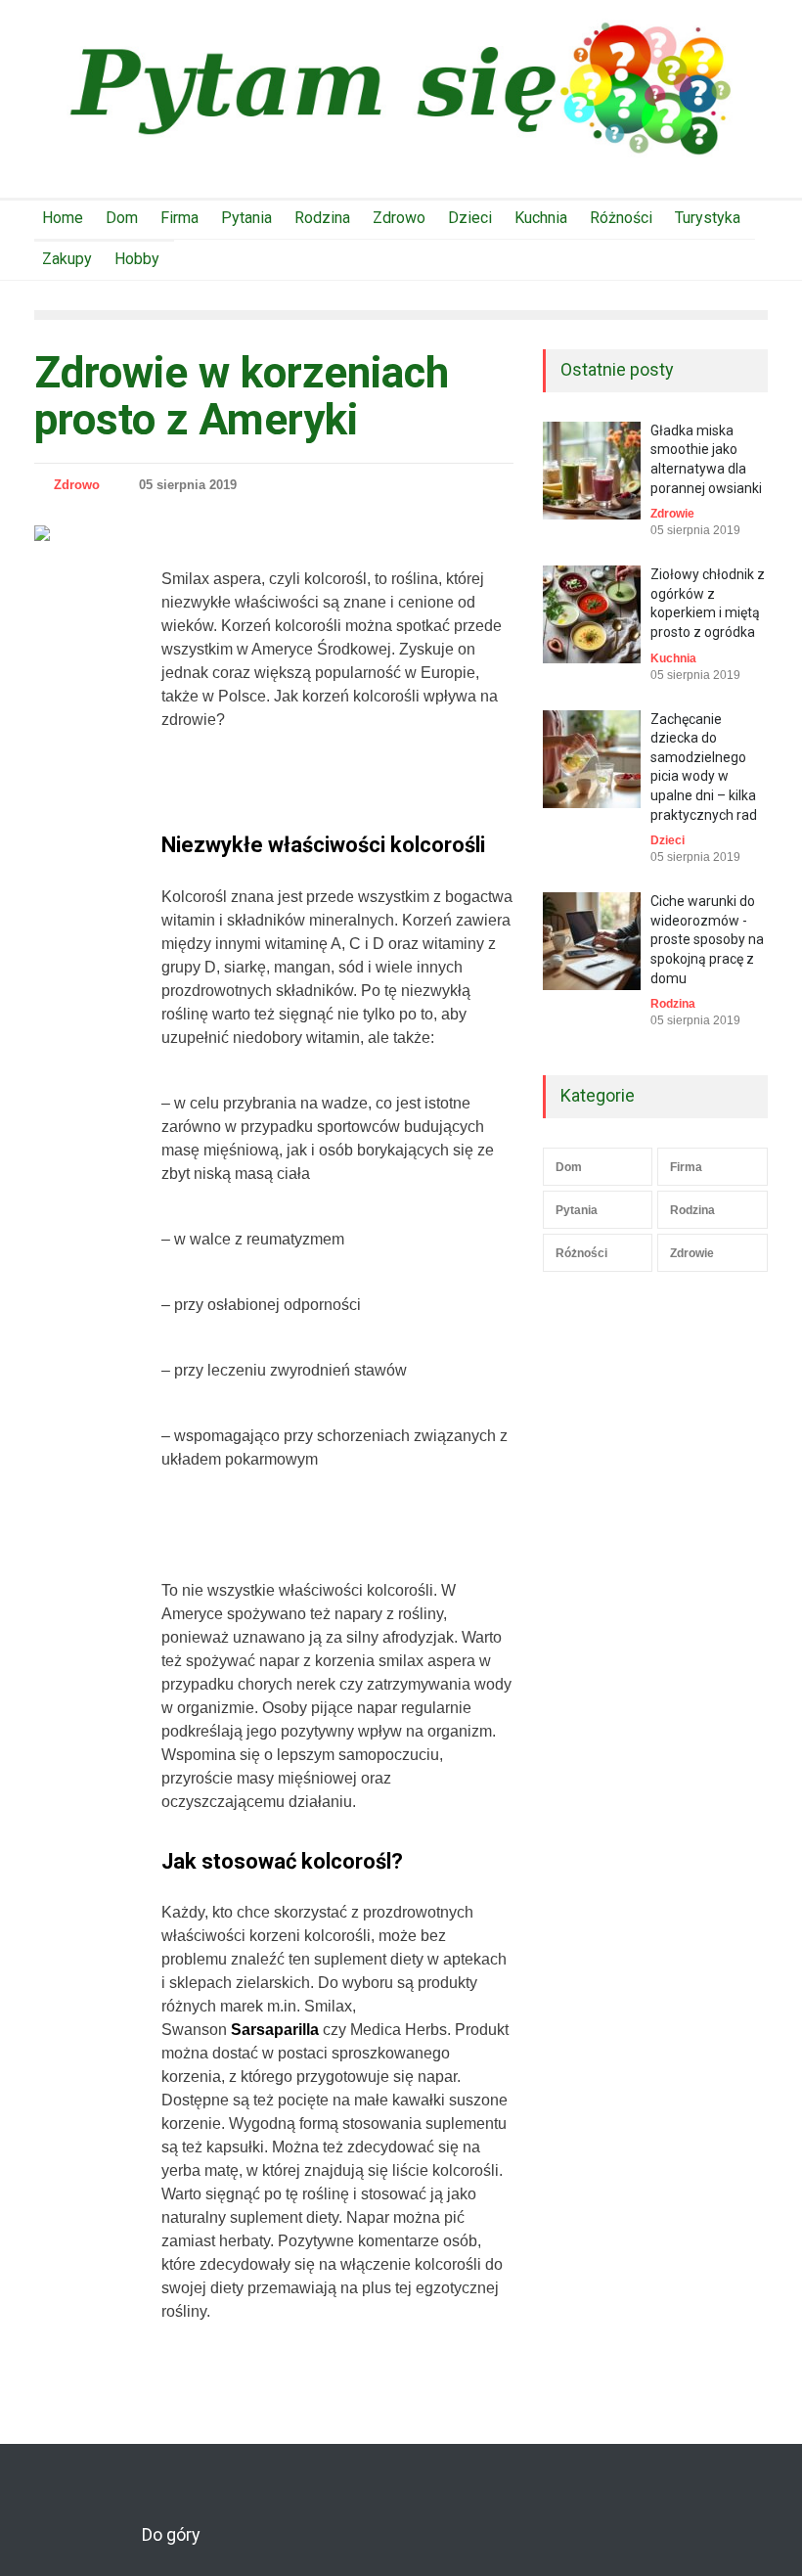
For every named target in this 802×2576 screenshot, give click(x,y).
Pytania (246, 218)
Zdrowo (399, 218)
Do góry (171, 2534)
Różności (621, 218)
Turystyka (708, 218)
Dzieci (470, 218)
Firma (179, 218)
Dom (122, 218)
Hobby (137, 259)
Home (63, 218)
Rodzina (322, 218)
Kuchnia (541, 218)
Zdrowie (672, 514)
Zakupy (67, 259)
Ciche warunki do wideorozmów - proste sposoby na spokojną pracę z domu (707, 939)
